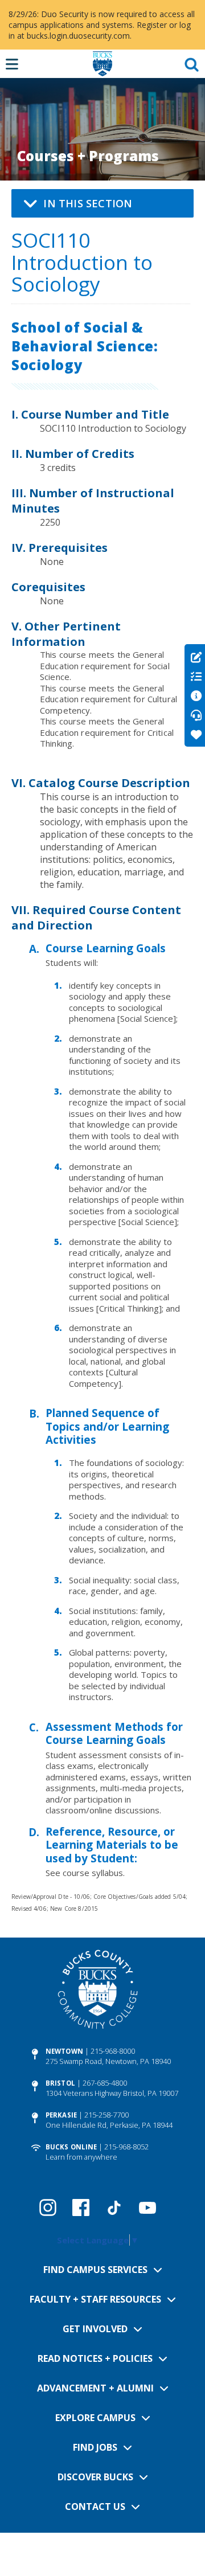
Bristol (60, 2083)
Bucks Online (71, 2147)
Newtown (64, 2051)
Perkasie (61, 2115)
